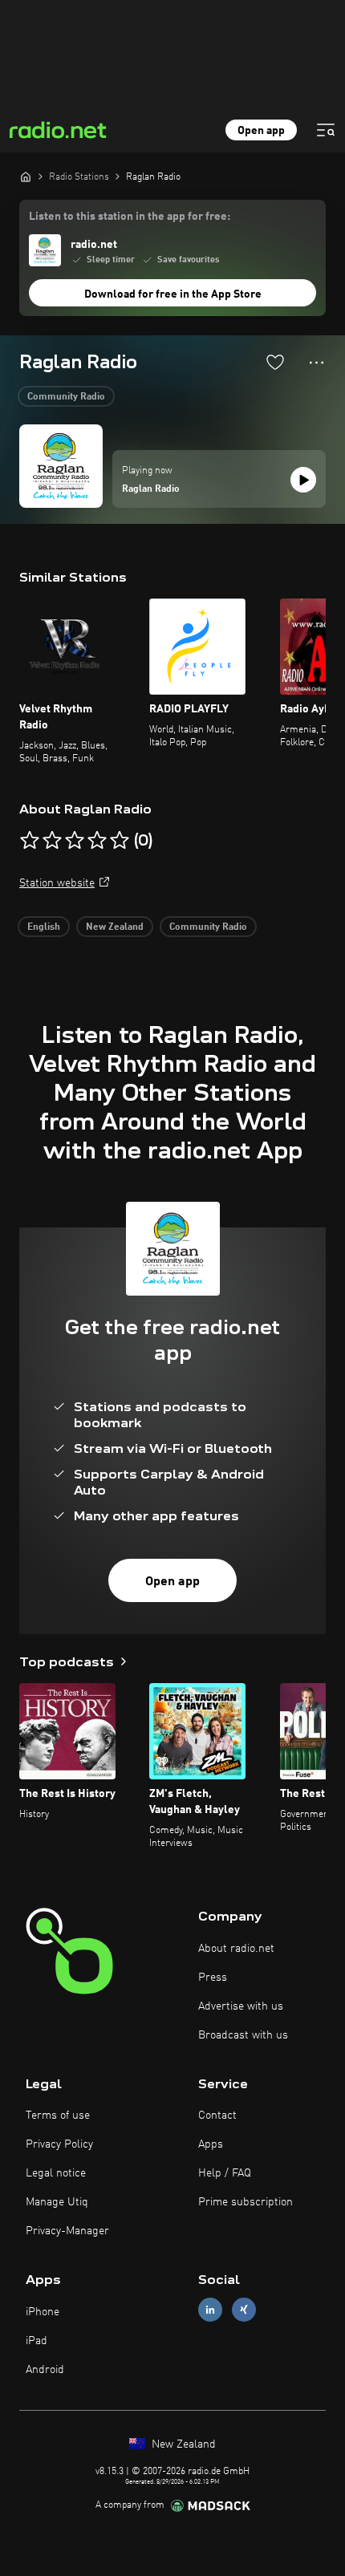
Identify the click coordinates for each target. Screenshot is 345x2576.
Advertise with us (241, 2006)
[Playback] (303, 480)
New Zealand (115, 927)
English (44, 927)
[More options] (317, 363)
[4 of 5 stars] (97, 841)
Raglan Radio (151, 489)
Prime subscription (246, 2202)
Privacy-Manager (67, 2231)
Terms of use (58, 2116)
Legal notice (56, 2173)
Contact (217, 2116)
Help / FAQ (225, 2173)
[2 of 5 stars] (52, 841)
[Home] (26, 176)
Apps (211, 2144)
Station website (57, 883)
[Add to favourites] (275, 362)
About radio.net (236, 1949)
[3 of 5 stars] (75, 841)
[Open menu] (326, 130)
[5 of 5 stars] (120, 841)
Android (45, 2370)
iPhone (43, 2312)
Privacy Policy (59, 2144)
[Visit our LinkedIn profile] (210, 2310)
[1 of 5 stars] (30, 841)
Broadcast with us (243, 2035)
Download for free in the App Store (173, 294)
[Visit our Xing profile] (244, 2310)
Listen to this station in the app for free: (130, 217)
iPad (37, 2341)
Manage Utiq (57, 2202)
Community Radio (66, 397)
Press (213, 1978)
